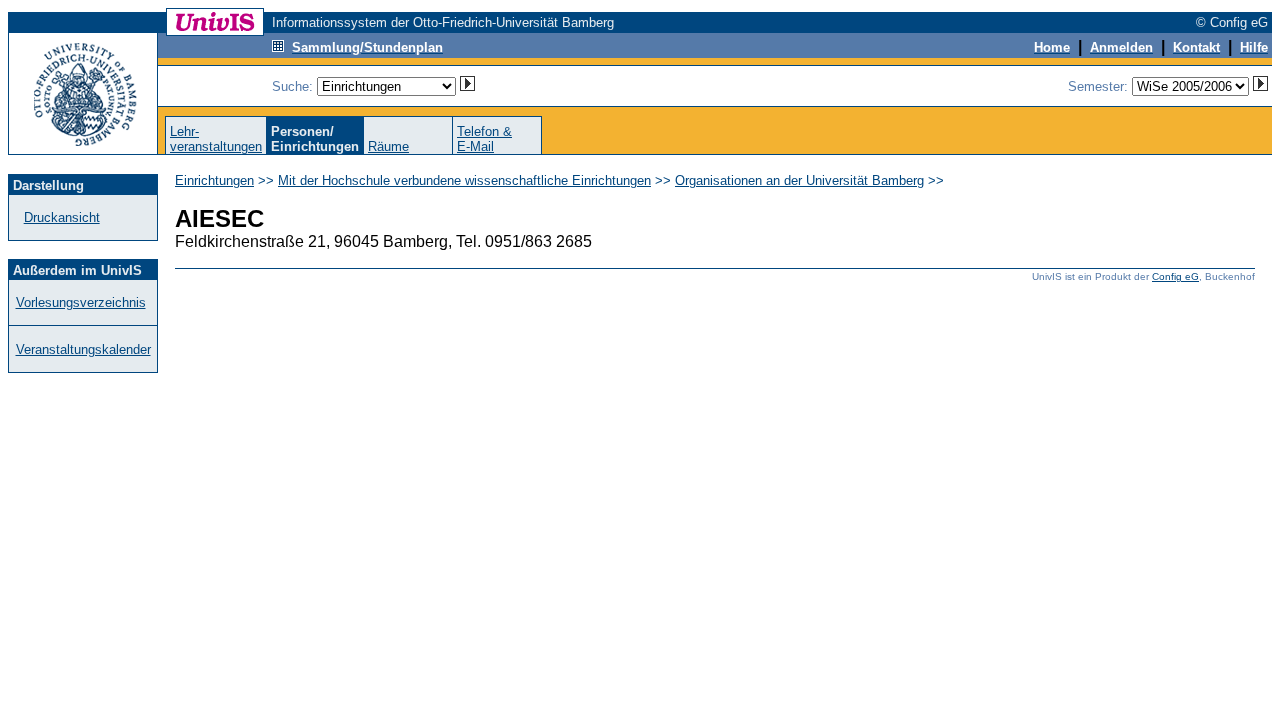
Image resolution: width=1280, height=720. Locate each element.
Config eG (1175, 276)
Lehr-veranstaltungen (216, 139)
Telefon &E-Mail (484, 139)
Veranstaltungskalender (83, 349)
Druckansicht (62, 217)
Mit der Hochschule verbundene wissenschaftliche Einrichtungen (464, 180)
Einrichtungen (214, 180)
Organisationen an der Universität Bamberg (799, 180)
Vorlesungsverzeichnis (81, 302)
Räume (388, 146)
